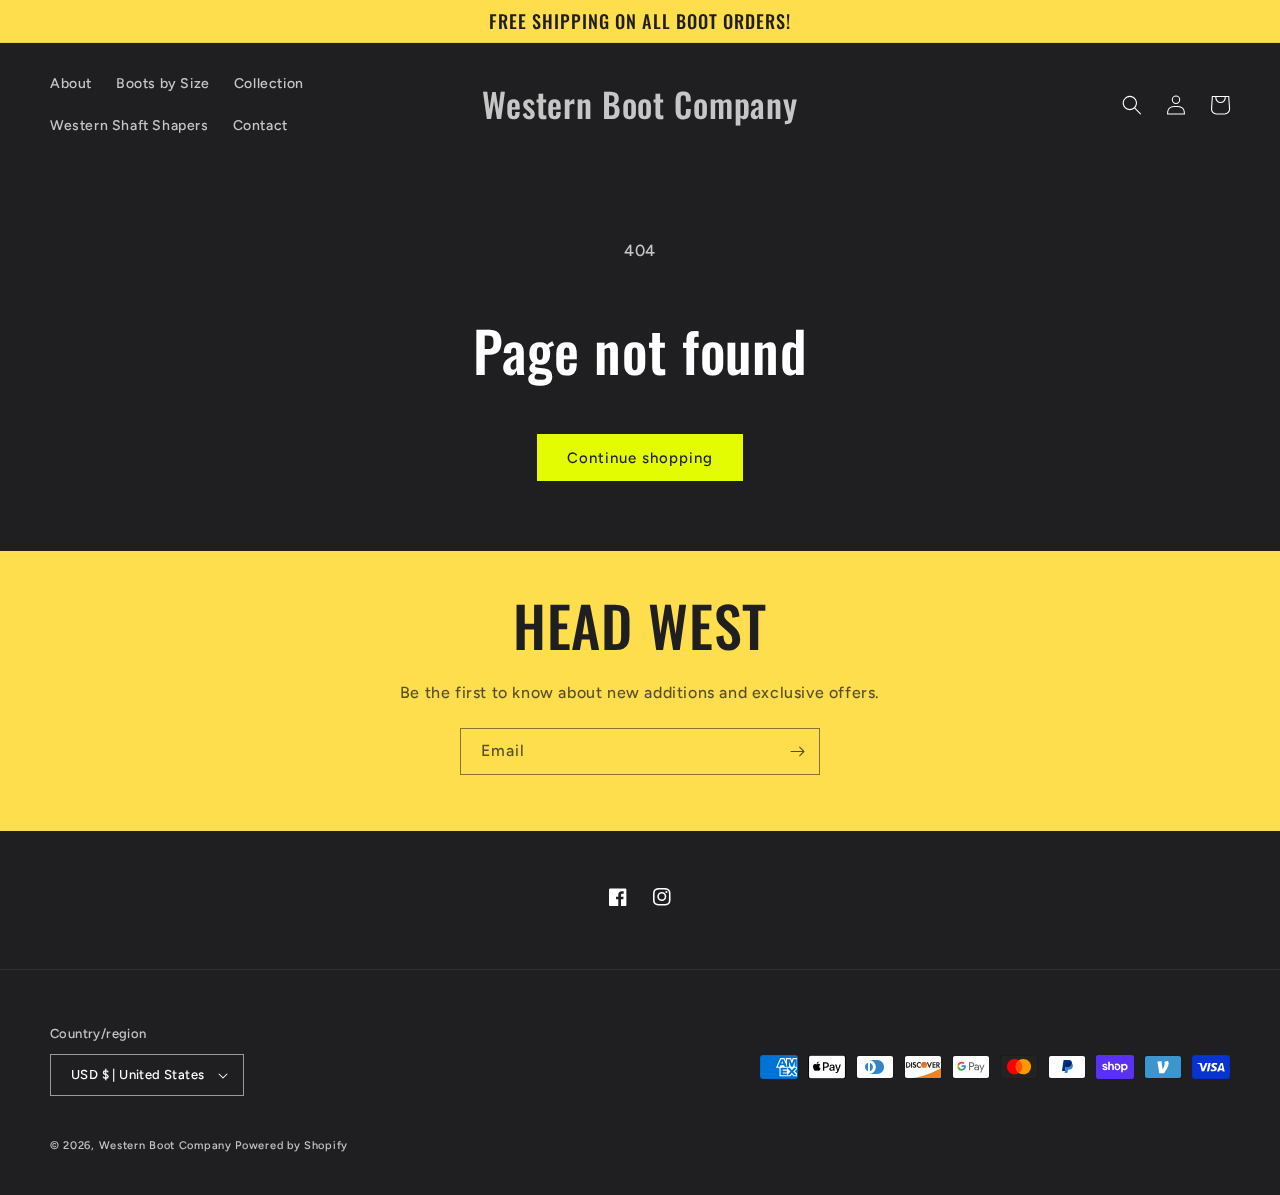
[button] (1132, 105)
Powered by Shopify (291, 1145)
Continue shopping (640, 458)
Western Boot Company (165, 1145)
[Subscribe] (797, 751)
